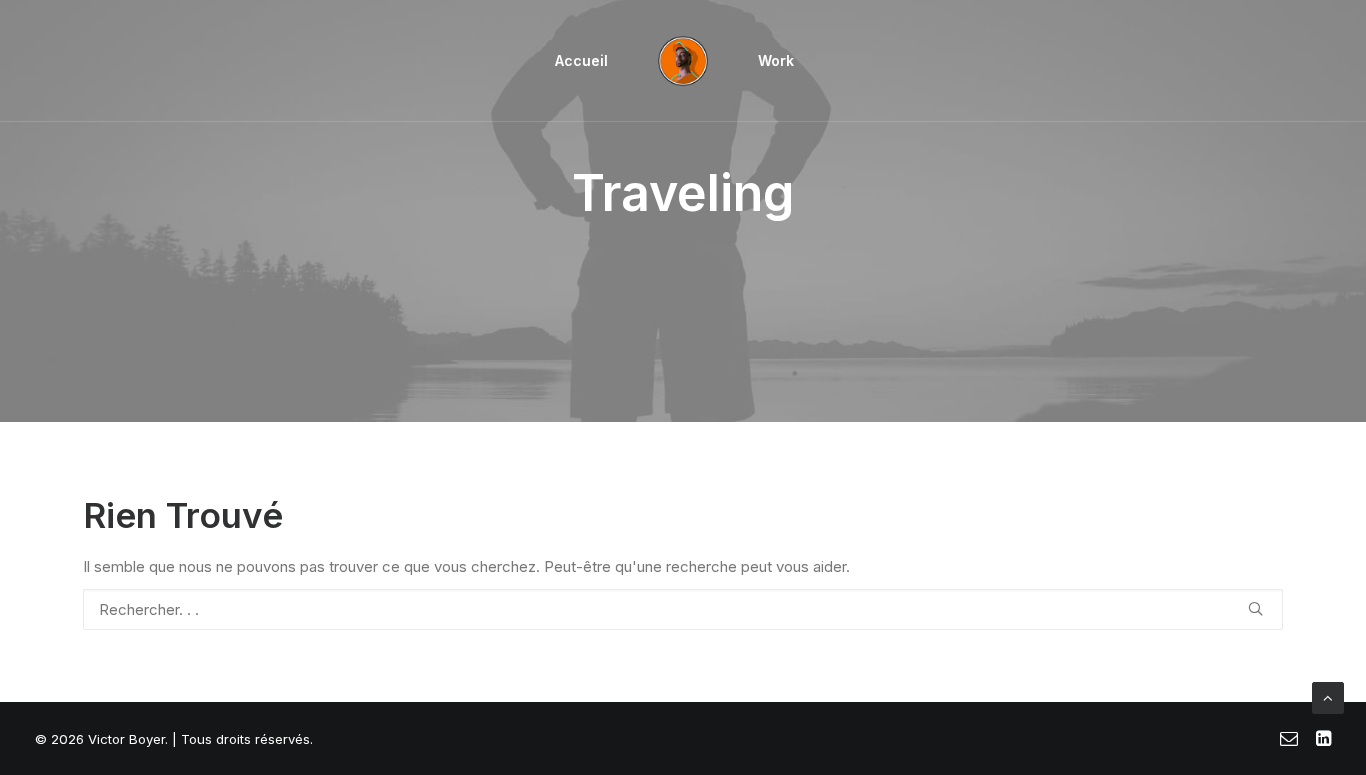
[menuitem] (581, 61)
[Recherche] (683, 609)
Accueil (581, 60)
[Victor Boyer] (683, 61)
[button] (1255, 608)
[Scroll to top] (1328, 696)
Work (776, 60)
